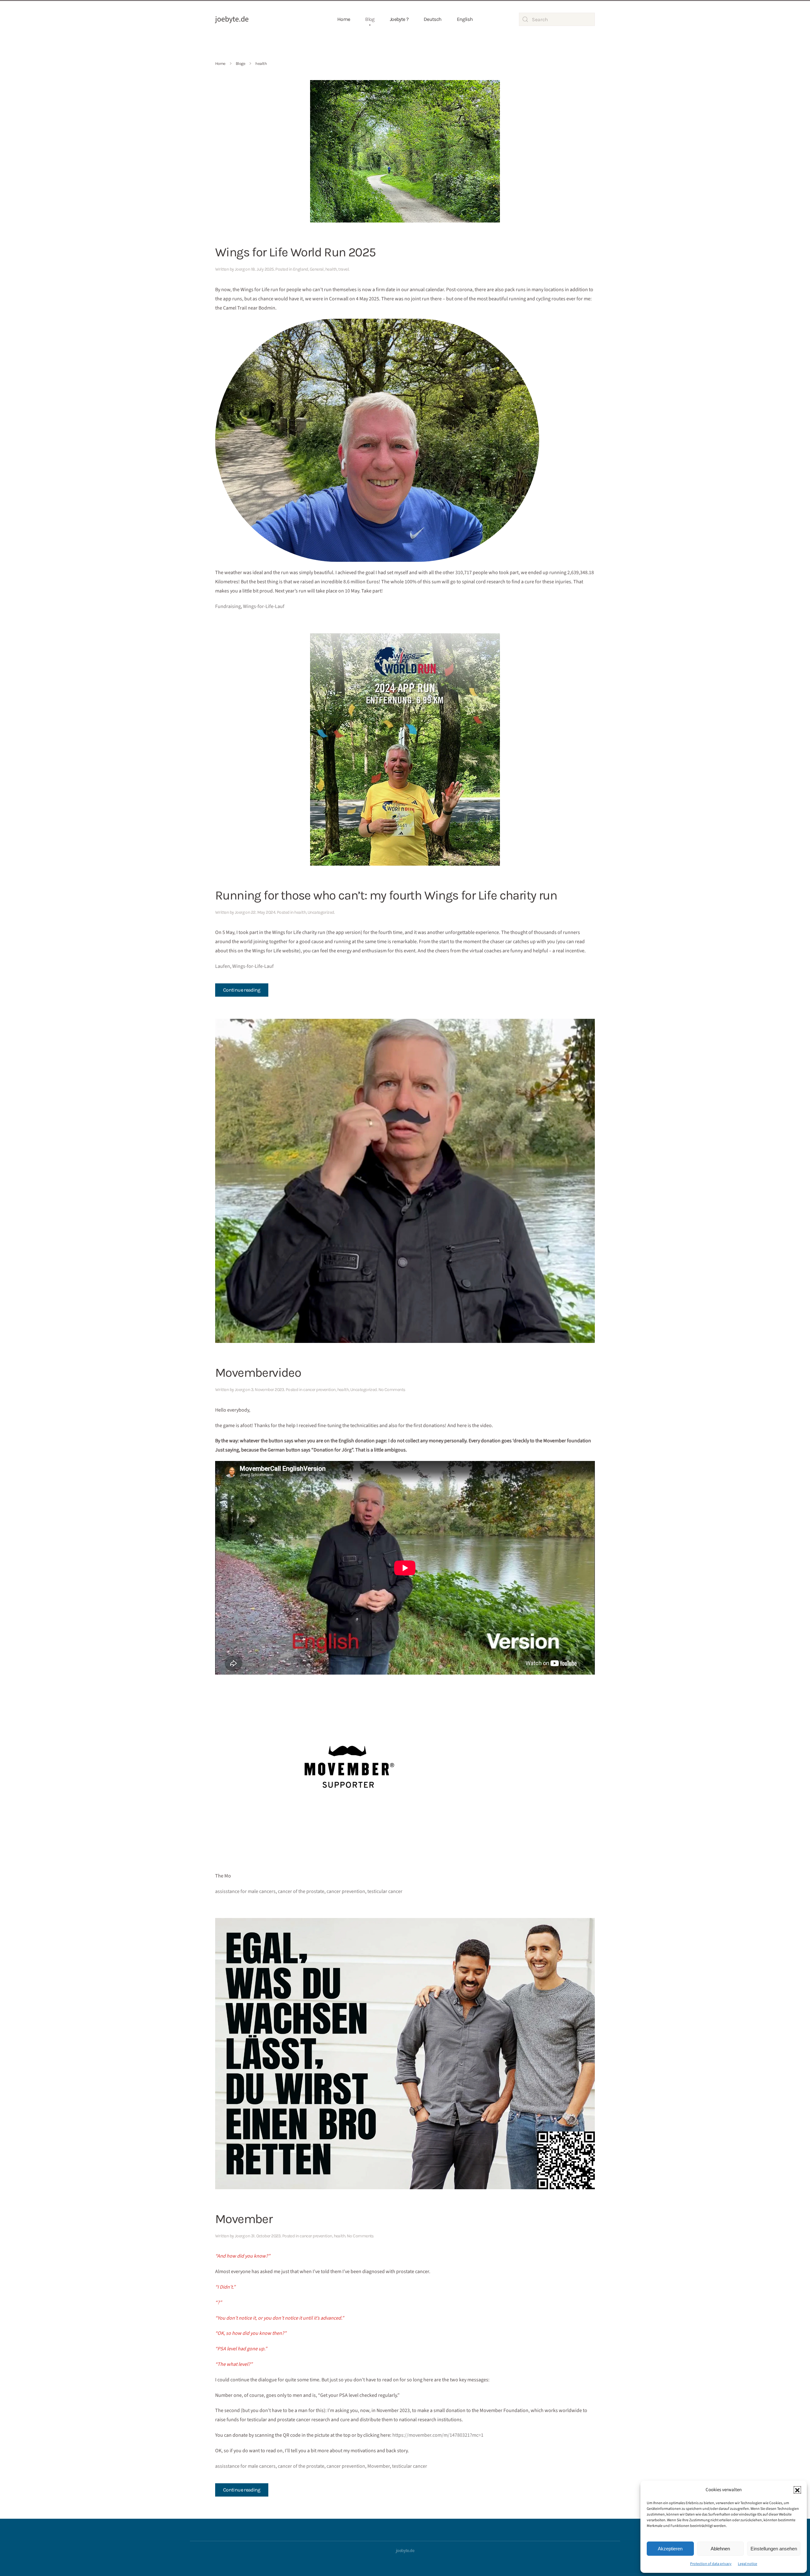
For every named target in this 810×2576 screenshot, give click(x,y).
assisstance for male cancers (245, 1891)
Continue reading (242, 990)
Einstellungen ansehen (774, 2549)
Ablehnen (720, 2549)
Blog (370, 19)
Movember (244, 2219)
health (331, 269)
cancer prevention (319, 1390)
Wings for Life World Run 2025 (296, 252)
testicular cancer (385, 1891)
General (317, 269)
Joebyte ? (399, 19)
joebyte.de (232, 19)
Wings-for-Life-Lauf (264, 606)
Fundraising (228, 606)
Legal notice (748, 2564)
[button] (797, 2490)
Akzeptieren (670, 2549)
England (301, 269)
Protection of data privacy (711, 2564)
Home (344, 19)
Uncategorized (321, 912)
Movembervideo (258, 1373)
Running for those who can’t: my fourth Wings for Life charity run (386, 895)
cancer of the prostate (301, 1891)
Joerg (240, 269)
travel (343, 269)
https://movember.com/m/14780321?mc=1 (438, 2435)
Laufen (223, 966)
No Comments (392, 1390)
